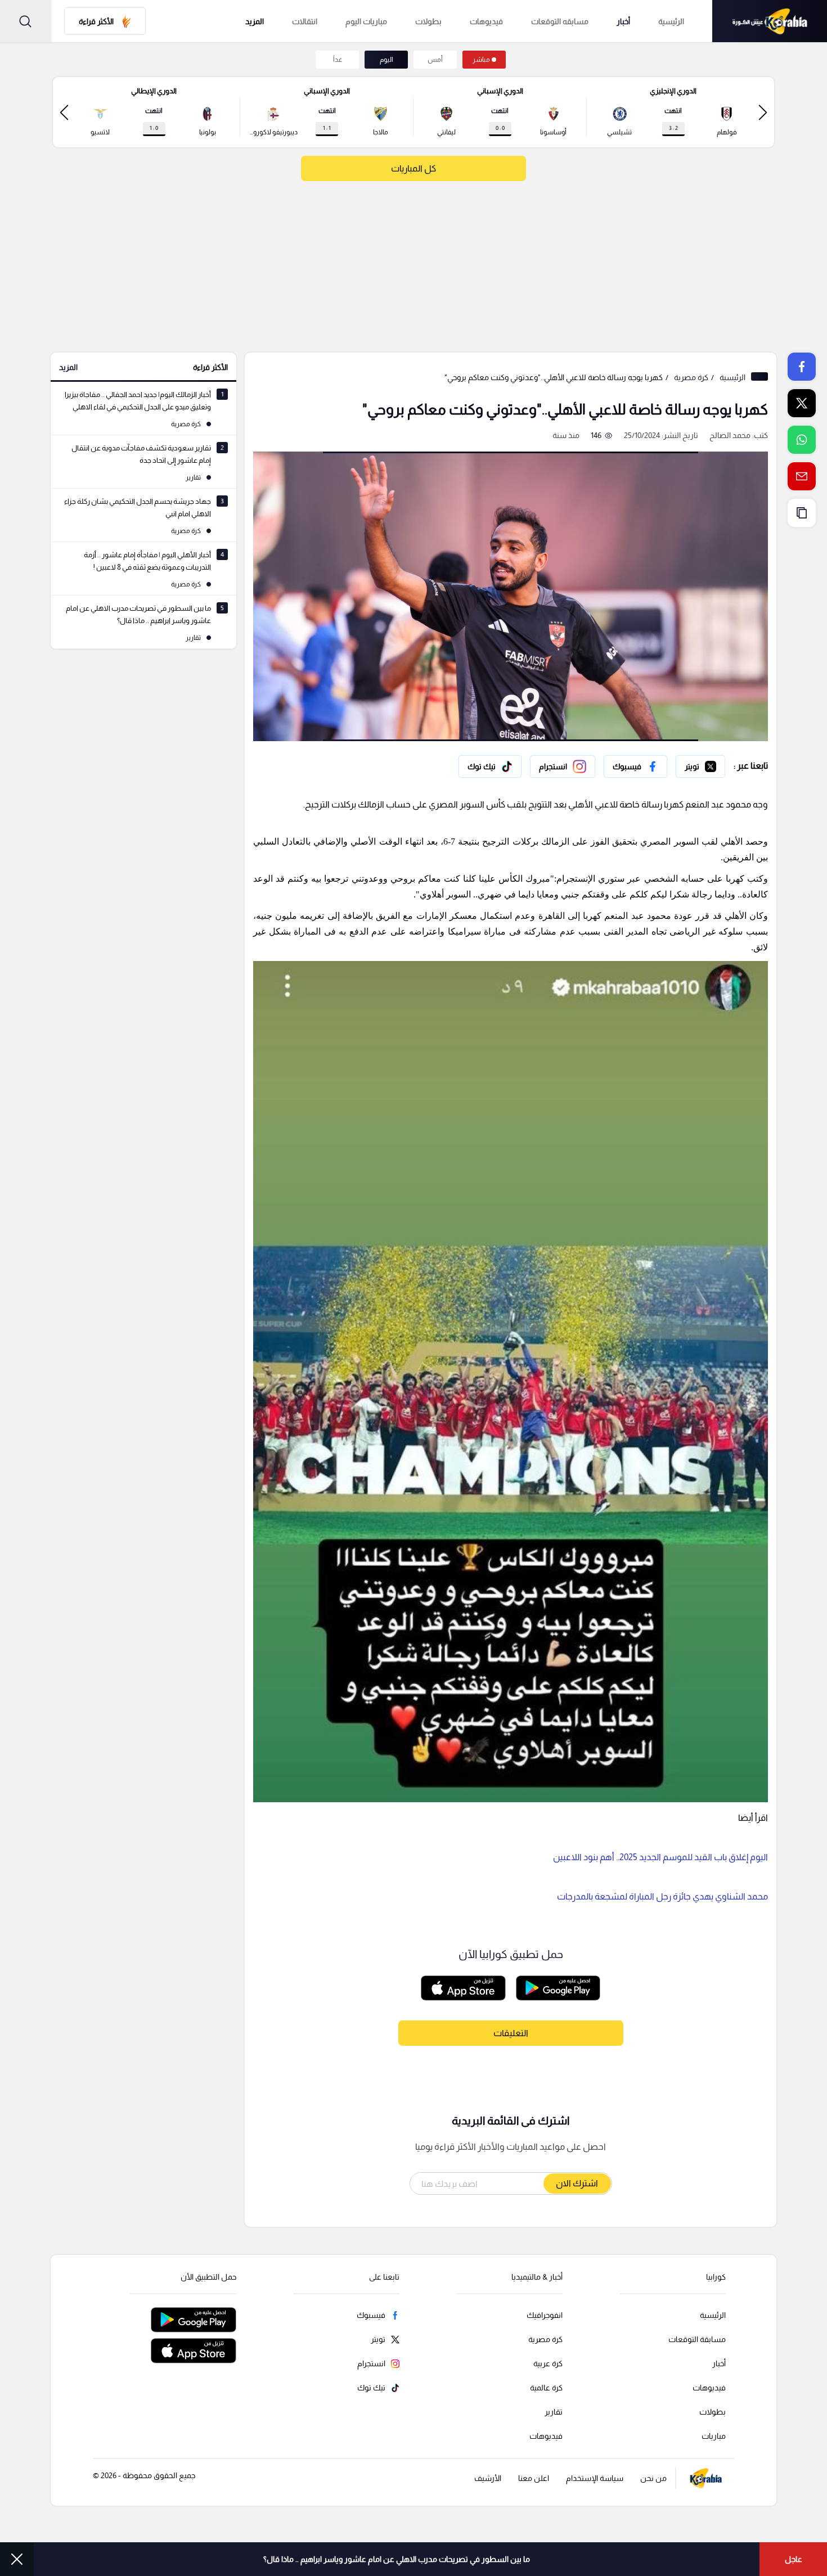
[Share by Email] (802, 476)
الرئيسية (671, 21)
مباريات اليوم (366, 21)
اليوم (386, 60)
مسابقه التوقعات (560, 21)
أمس (435, 60)
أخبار (623, 21)
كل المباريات (414, 168)
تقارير (554, 2412)
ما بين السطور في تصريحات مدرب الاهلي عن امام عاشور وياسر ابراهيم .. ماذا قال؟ (397, 2559)
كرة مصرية (691, 377)
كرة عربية (548, 2363)
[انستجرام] (563, 766)
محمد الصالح (730, 435)
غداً (338, 60)
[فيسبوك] (635, 766)
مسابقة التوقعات (697, 2339)
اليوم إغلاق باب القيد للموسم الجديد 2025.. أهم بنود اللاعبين (660, 1857)
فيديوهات (486, 21)
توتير (717, 764)
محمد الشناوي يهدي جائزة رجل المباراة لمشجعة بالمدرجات (662, 1896)
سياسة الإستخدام (595, 2478)
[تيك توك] (490, 766)
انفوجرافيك (545, 2315)
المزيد (68, 367)
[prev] (763, 112)
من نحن (653, 2478)
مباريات (714, 2436)
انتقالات (305, 21)
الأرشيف (488, 2478)
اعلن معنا (534, 2478)
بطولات (428, 21)
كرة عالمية (546, 2388)
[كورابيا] (770, 21)
